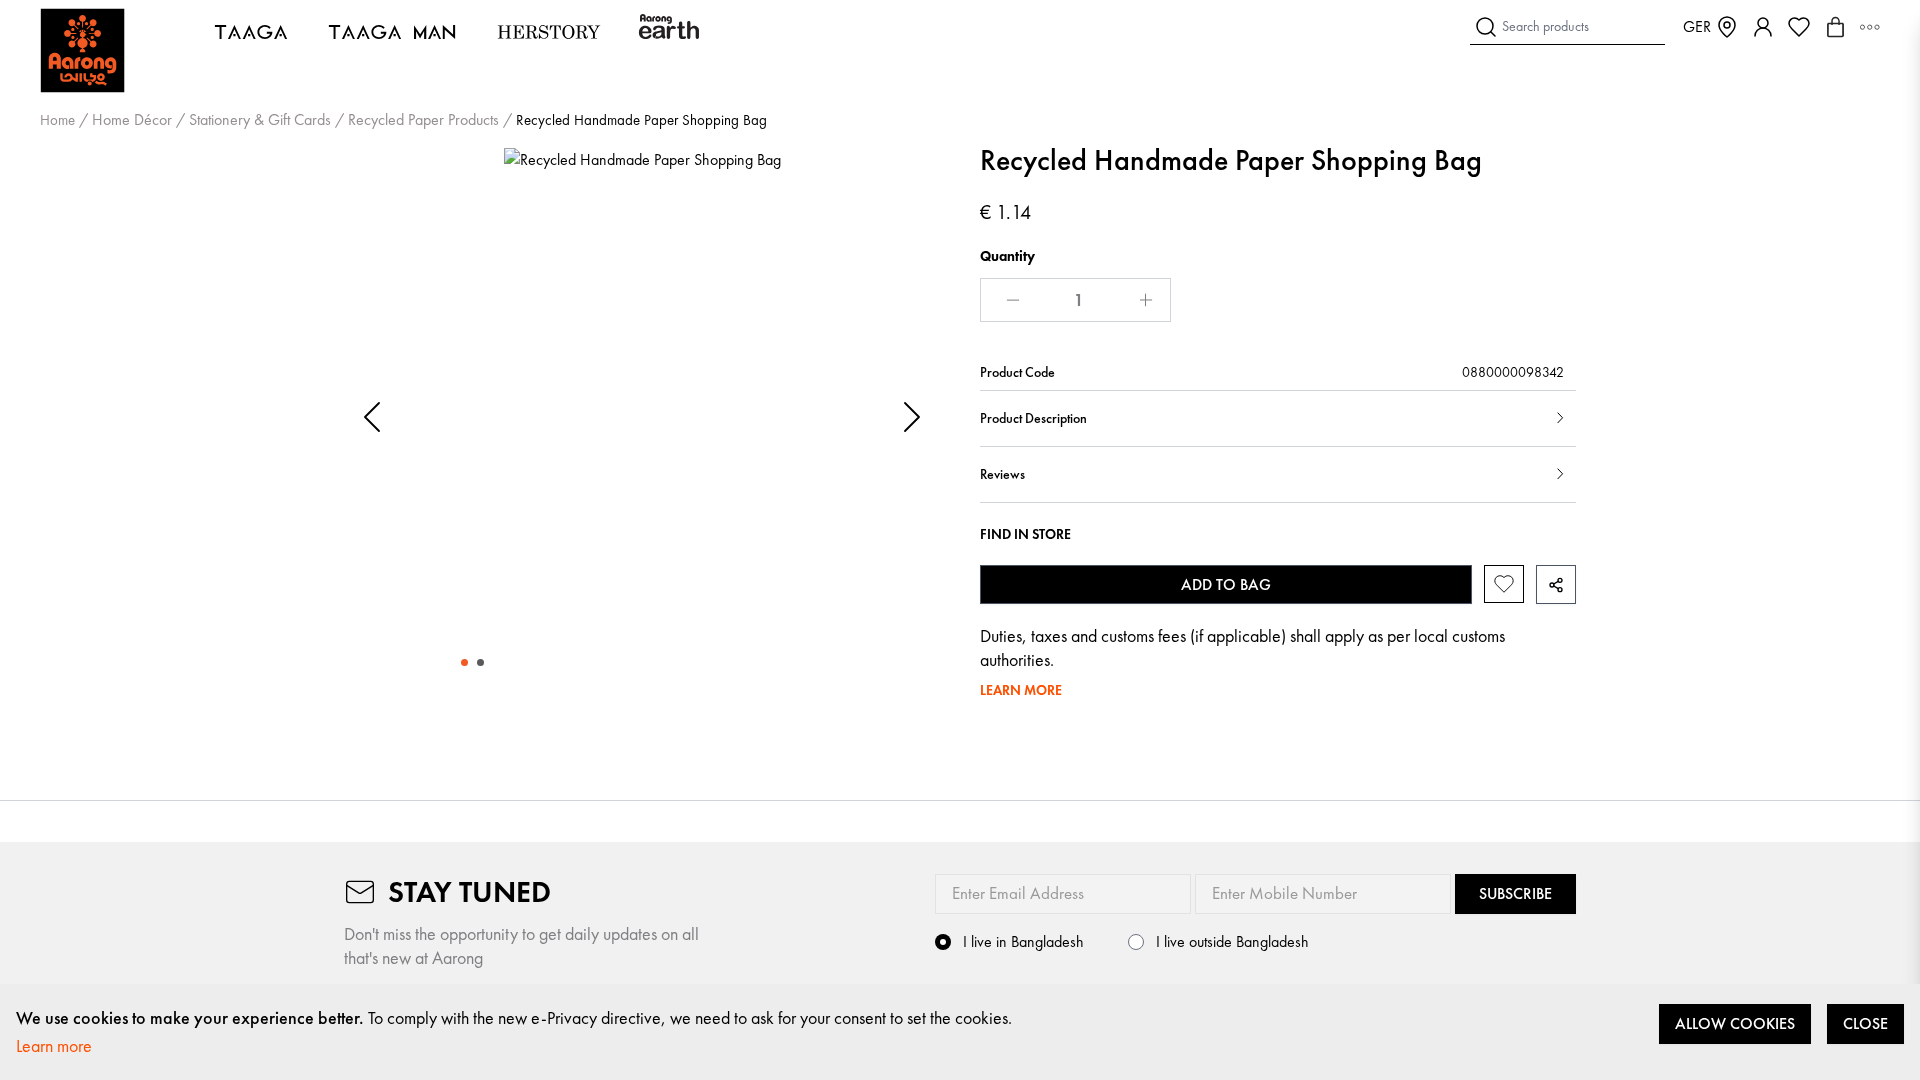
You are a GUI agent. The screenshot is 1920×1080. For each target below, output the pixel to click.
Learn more (54, 1045)
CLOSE (1865, 1023)
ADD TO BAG (1226, 584)
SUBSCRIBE (1515, 893)
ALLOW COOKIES (1735, 1023)
